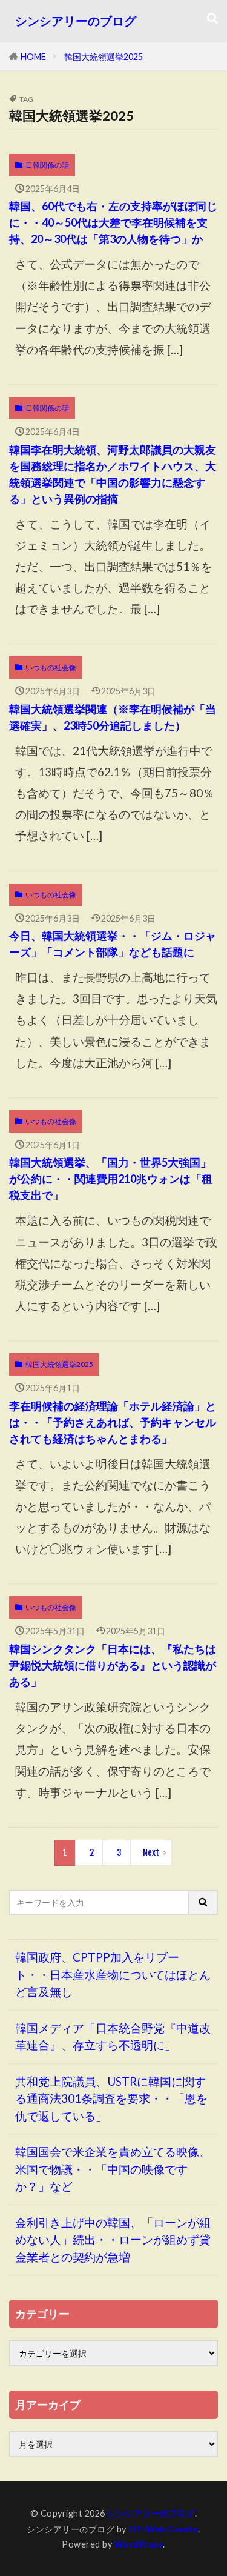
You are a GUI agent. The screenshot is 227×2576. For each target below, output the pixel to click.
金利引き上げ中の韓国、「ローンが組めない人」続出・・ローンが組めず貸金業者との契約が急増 (113, 2240)
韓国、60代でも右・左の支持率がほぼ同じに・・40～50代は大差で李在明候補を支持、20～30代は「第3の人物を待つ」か (113, 222)
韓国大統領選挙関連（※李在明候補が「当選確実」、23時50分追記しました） (113, 717)
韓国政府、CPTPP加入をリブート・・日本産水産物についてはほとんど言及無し (113, 1974)
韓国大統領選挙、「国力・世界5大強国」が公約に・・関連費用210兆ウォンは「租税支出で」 (111, 1179)
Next (151, 1853)
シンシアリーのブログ (76, 21)
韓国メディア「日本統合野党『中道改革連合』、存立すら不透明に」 (113, 2037)
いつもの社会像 (51, 667)
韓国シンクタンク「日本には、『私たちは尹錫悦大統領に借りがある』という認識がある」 (113, 1665)
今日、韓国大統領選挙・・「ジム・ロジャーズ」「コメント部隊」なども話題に (113, 944)
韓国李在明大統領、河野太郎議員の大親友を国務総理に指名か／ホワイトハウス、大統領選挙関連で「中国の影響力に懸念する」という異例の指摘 (113, 474)
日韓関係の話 (47, 165)
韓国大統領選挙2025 (104, 57)
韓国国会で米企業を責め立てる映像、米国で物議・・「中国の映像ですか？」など (113, 2169)
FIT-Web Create (163, 2529)
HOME (33, 57)
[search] (203, 1902)
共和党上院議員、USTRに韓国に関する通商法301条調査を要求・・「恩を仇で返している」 (111, 2098)
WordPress (139, 2544)
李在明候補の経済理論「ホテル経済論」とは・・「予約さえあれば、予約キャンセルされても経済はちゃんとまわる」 (113, 1422)
